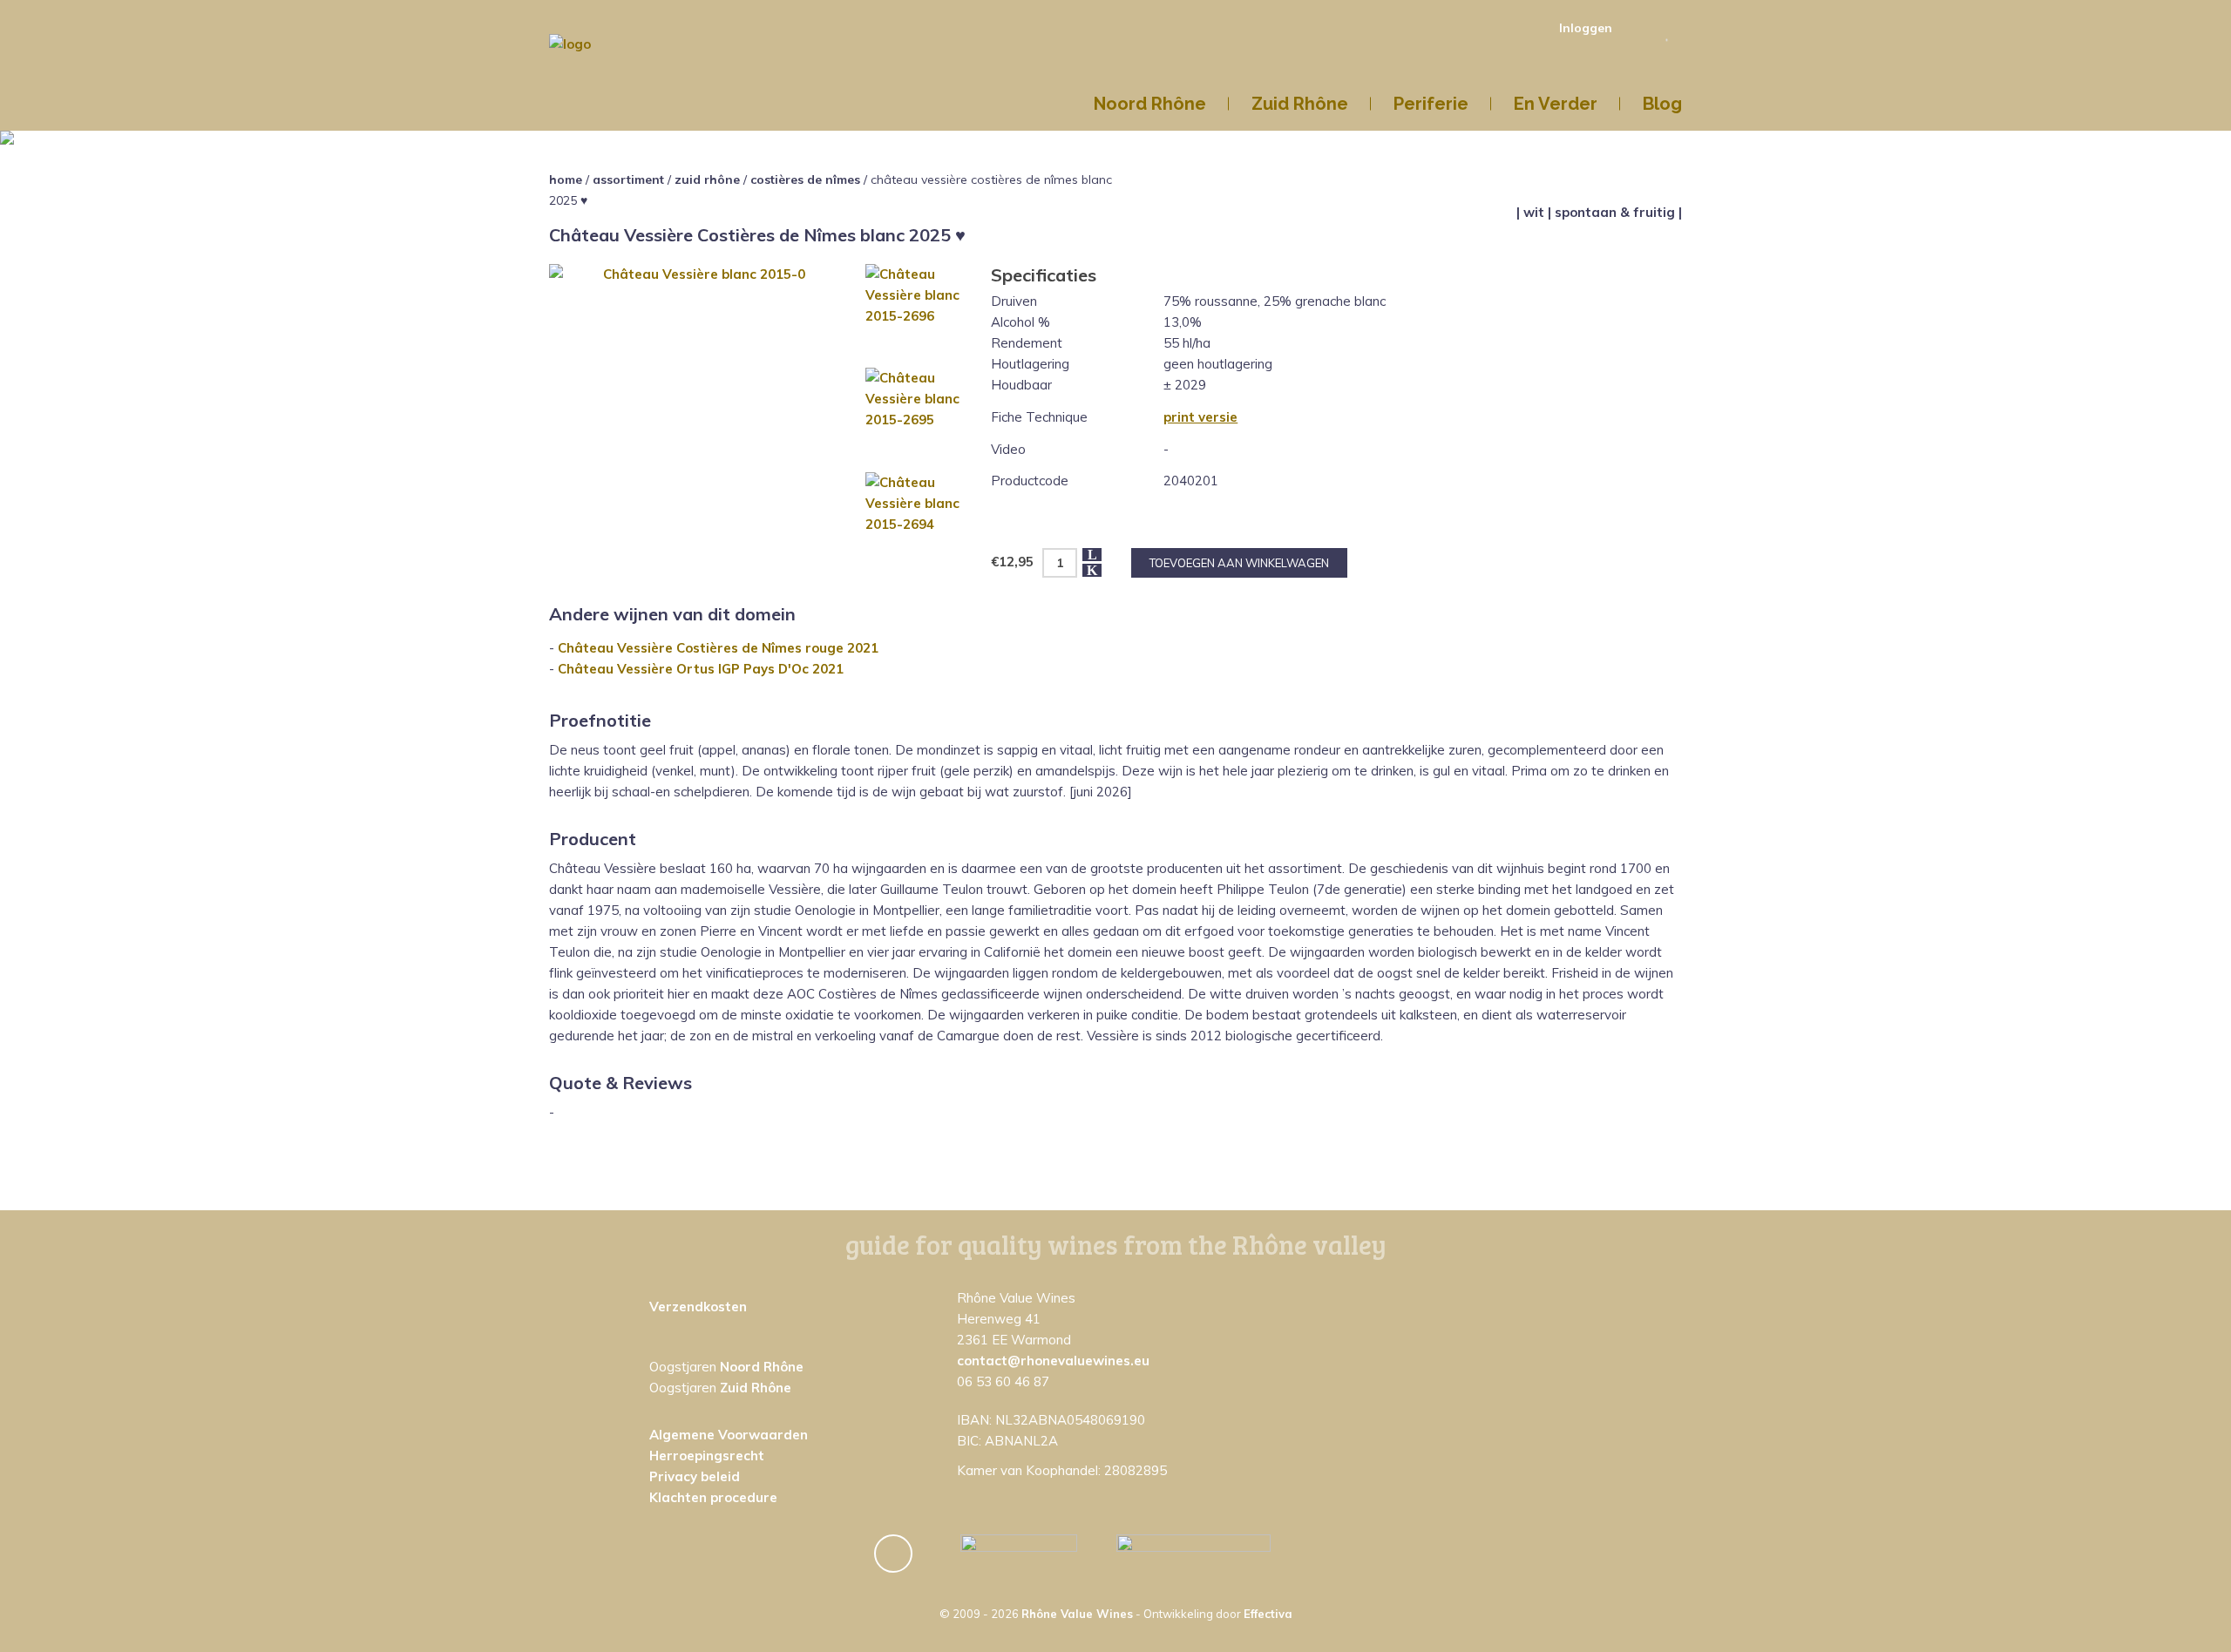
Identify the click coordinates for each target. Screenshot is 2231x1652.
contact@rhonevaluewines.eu (1053, 1361)
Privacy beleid (695, 1476)
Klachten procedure (713, 1497)
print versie (1200, 417)
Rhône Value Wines (1077, 1614)
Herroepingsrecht (707, 1456)
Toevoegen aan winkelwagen (1239, 563)
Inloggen (1586, 28)
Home (566, 179)
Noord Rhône (762, 1367)
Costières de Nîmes (805, 179)
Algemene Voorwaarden (729, 1435)
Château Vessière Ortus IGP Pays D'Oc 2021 (701, 669)
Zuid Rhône (707, 179)
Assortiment (628, 179)
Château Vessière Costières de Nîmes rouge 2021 (718, 648)
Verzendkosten (698, 1307)
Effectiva (1268, 1614)
